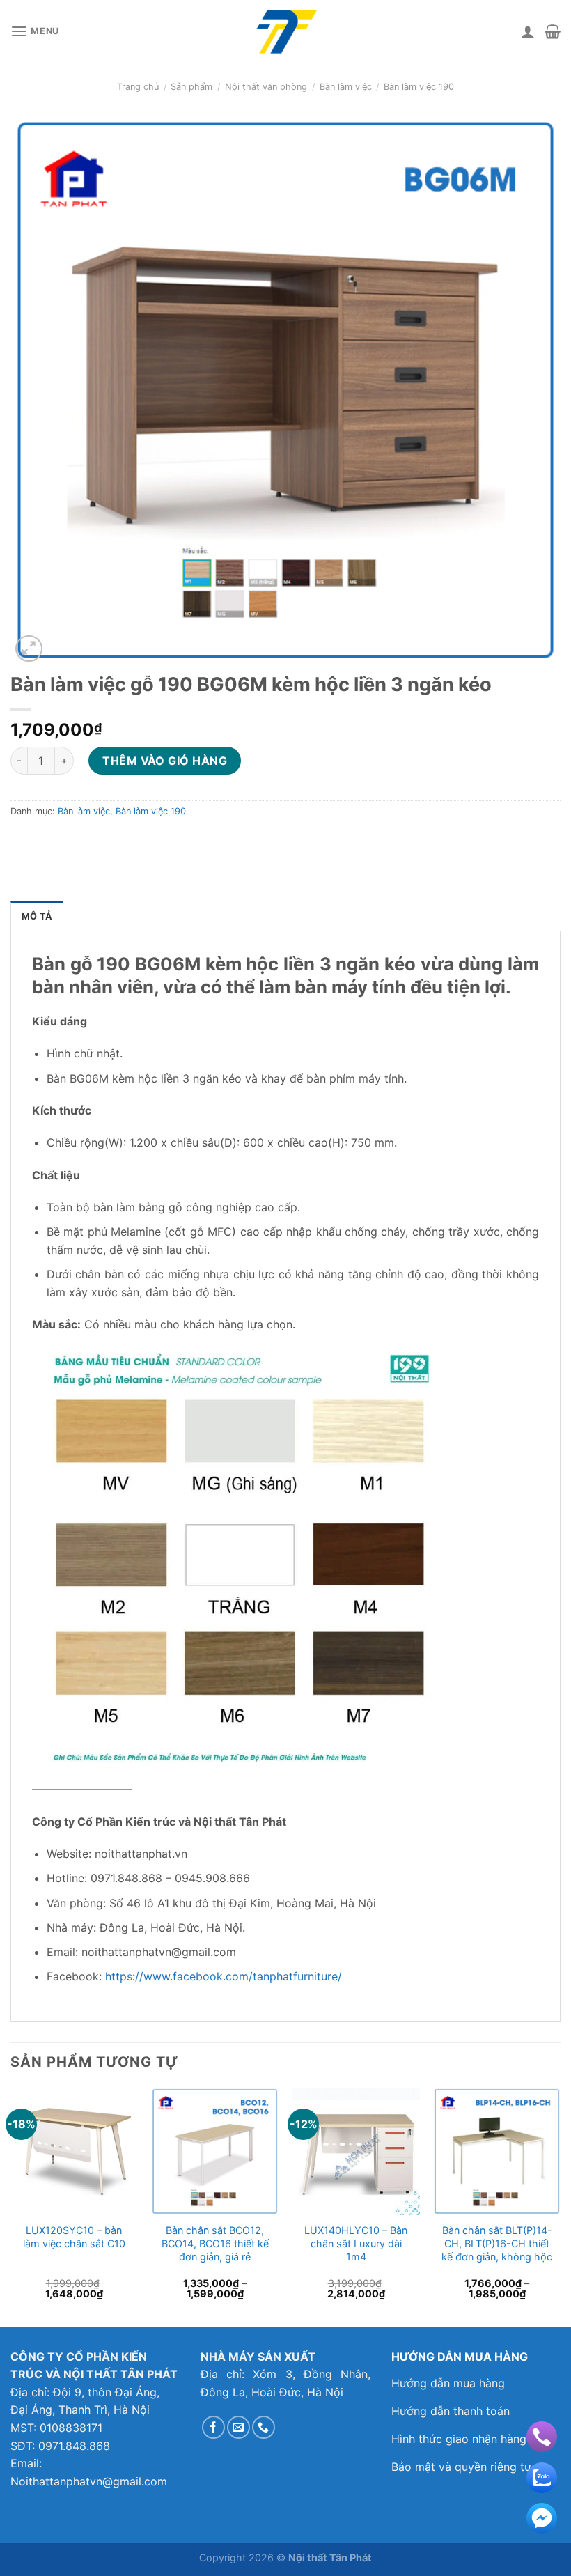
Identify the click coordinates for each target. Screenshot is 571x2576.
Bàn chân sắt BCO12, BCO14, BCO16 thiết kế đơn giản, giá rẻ (215, 2243)
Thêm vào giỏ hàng (165, 761)
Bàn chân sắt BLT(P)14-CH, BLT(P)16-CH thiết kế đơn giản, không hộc (497, 2243)
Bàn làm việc (346, 87)
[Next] (560, 2205)
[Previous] (11, 2205)
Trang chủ (138, 87)
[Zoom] (29, 649)
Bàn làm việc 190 (419, 87)
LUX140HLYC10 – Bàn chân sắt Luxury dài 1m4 (356, 2243)
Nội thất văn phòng (266, 87)
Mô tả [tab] (37, 916)
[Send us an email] (238, 2427)
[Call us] (264, 2427)
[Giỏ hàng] (553, 31)
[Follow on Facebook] (213, 2427)
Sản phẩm (191, 87)
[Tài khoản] (528, 31)
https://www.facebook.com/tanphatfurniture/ (224, 1976)
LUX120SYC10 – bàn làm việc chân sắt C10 (74, 2237)
